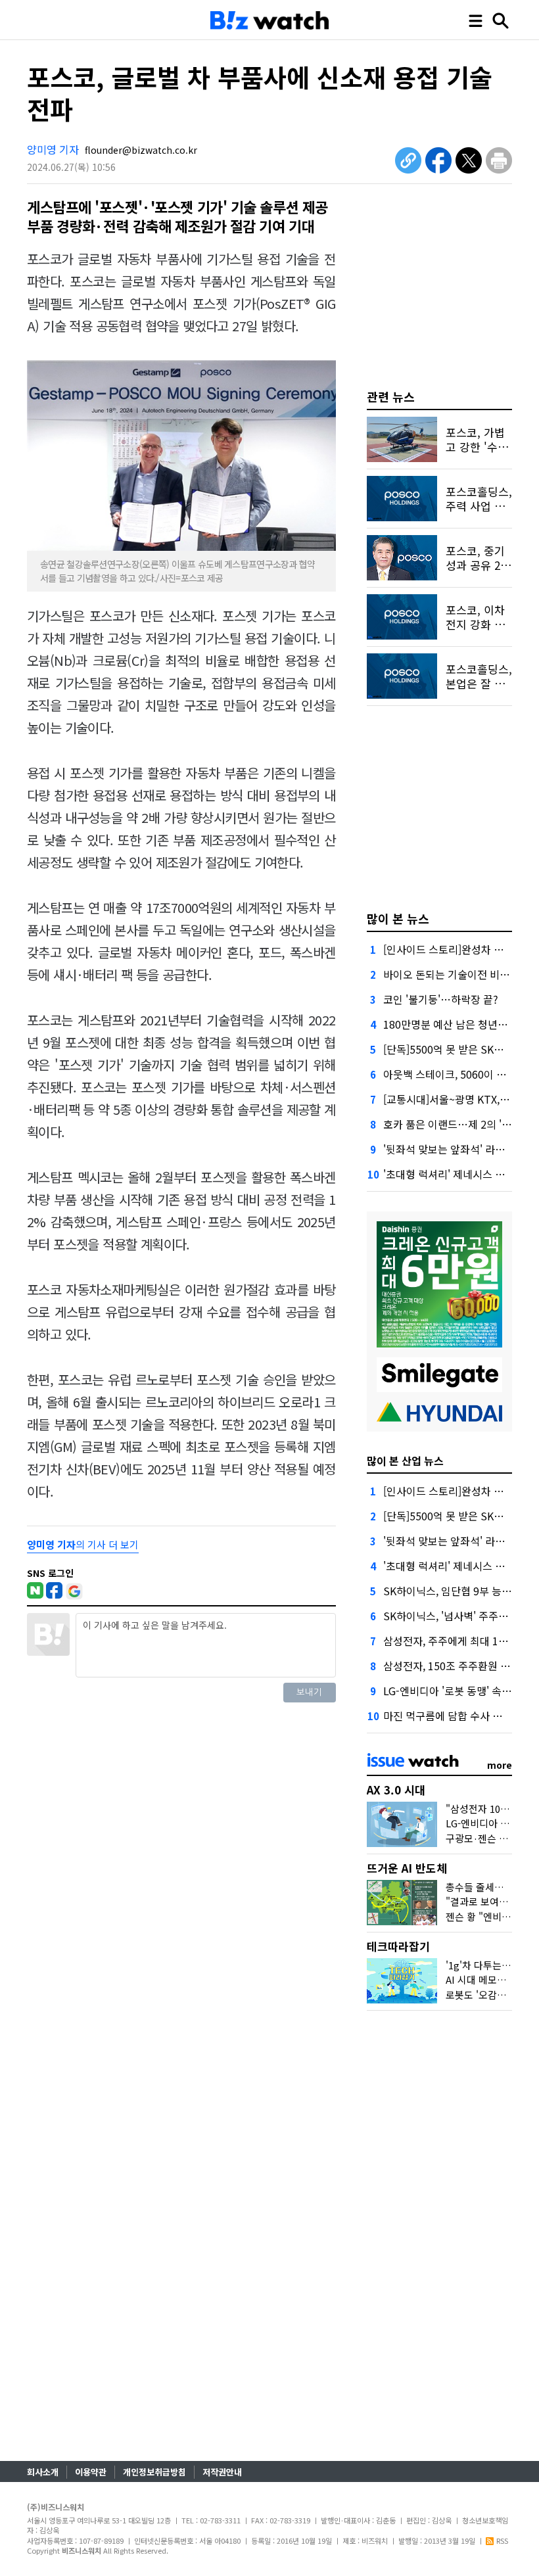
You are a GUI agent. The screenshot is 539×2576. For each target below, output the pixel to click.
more (500, 1765)
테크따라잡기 (398, 1946)
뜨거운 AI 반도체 (407, 1868)
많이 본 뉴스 (398, 918)
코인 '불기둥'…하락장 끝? (441, 999)
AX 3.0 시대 (396, 1790)
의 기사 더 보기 (83, 1544)
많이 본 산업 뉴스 (405, 1461)
